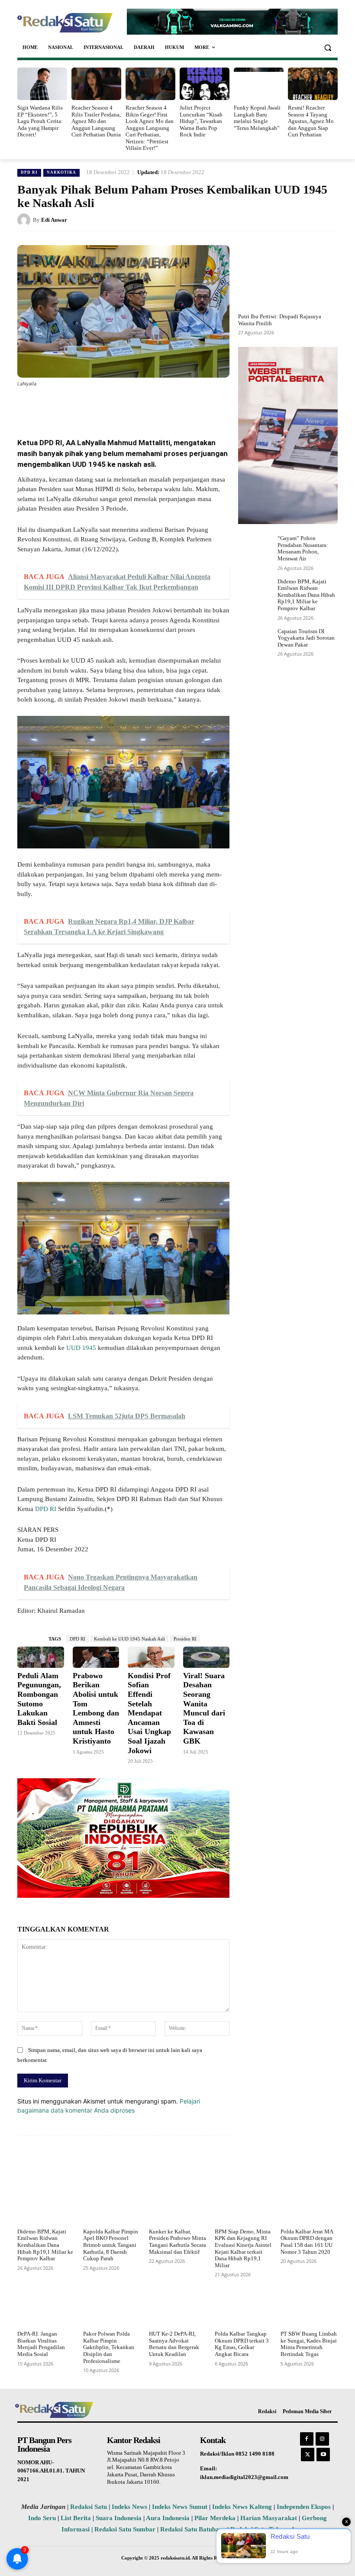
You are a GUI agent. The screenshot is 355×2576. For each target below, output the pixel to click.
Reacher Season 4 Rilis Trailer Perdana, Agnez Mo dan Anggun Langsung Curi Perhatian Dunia (96, 121)
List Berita (76, 2518)
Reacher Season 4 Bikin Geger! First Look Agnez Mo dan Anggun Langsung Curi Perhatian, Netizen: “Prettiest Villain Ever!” (150, 128)
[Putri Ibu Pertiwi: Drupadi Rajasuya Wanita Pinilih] (288, 277)
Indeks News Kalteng (242, 2507)
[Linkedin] (140, 408)
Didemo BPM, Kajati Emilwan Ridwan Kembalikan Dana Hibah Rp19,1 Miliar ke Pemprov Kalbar (306, 595)
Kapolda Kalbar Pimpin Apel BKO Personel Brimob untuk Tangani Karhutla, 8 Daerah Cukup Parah (111, 2245)
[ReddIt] (160, 408)
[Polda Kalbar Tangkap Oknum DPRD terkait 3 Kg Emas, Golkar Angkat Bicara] (243, 2307)
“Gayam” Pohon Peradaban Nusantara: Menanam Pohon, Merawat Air (303, 548)
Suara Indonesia (119, 2518)
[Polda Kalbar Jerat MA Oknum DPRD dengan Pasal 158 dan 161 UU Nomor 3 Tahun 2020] (309, 2205)
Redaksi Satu (89, 2507)
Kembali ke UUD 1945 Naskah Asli (129, 1639)
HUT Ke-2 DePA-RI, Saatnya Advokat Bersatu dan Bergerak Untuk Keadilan (174, 2344)
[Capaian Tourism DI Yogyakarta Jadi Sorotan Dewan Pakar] (256, 642)
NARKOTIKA (61, 172)
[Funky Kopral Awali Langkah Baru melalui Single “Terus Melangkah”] (259, 84)
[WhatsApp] (120, 408)
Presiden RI (185, 1639)
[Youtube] (323, 2455)
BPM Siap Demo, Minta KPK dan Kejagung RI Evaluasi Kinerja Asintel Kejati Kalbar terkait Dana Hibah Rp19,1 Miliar (243, 2248)
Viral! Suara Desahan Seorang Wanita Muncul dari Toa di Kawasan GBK (204, 1708)
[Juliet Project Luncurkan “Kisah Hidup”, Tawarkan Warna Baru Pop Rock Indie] (205, 84)
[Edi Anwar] (25, 220)
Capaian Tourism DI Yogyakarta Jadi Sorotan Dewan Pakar (306, 638)
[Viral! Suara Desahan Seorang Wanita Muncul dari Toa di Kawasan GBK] (207, 1657)
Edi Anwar (54, 220)
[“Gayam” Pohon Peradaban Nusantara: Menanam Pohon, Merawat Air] (256, 549)
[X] (100, 408)
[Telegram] (180, 408)
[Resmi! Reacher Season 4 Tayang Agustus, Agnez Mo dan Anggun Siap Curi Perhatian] (313, 84)
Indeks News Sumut (180, 2507)
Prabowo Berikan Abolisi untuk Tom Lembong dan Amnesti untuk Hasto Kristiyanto (96, 1708)
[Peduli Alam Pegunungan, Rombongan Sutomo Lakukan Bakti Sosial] (41, 1657)
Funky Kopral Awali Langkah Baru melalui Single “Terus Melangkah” (257, 118)
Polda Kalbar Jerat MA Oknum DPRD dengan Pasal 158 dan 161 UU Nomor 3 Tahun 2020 (307, 2242)
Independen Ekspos (304, 2507)
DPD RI (29, 172)
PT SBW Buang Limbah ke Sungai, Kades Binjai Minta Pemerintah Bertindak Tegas (309, 2344)
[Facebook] (81, 408)
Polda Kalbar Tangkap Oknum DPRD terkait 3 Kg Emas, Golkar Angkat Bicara (242, 2344)
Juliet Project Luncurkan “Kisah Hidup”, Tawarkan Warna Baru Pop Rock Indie (201, 121)
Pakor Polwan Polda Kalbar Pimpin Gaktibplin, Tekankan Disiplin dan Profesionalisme (109, 2347)
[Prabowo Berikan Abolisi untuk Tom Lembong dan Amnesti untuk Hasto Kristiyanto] (96, 1657)
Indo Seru (42, 2518)
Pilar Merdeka (215, 2518)
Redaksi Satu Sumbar (126, 2529)
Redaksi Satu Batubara (193, 2529)
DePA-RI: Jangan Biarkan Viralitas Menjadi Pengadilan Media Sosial (41, 2344)
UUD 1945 (81, 1348)
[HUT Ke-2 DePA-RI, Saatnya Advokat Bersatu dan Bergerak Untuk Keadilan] (177, 2307)
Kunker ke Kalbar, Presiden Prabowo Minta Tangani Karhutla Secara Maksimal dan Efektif (177, 2242)
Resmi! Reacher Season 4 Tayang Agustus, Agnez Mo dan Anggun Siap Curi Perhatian (311, 121)
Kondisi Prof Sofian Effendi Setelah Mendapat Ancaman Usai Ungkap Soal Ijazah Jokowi (149, 1713)
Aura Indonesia (168, 2518)
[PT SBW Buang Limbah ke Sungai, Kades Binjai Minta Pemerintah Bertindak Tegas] (309, 2307)
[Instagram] (322, 2439)
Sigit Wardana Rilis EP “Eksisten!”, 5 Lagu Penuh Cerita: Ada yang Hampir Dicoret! (40, 121)
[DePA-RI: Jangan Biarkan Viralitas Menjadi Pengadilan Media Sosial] (46, 2307)
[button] (328, 47)
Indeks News (129, 2507)
